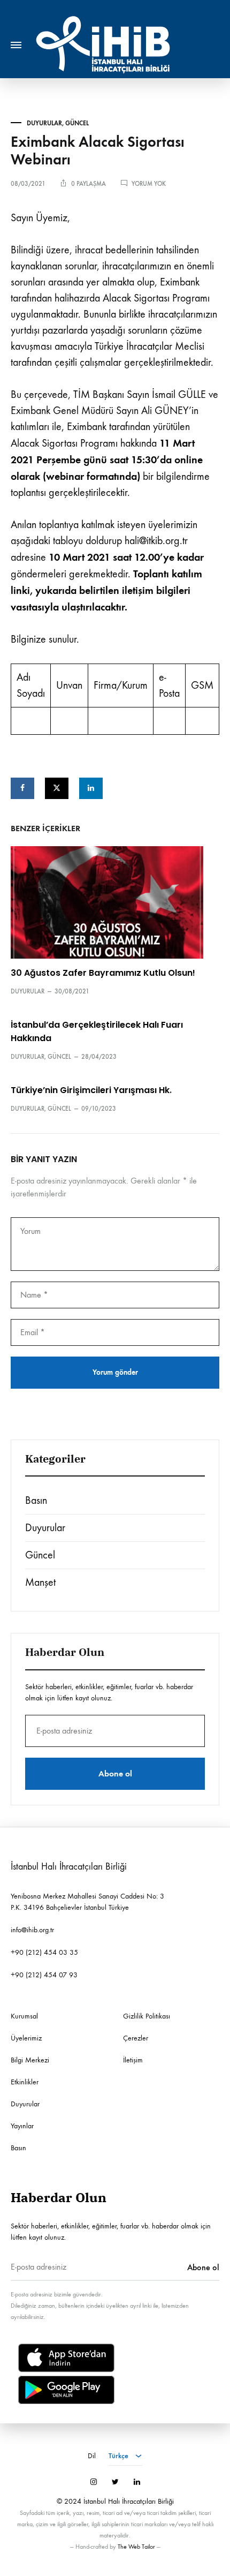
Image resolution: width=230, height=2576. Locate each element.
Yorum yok (149, 184)
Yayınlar (22, 2126)
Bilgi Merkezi (30, 2060)
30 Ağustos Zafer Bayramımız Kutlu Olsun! (103, 973)
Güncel (77, 123)
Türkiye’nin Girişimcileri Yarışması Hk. (91, 1090)
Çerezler (136, 2038)
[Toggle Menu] (16, 45)
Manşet (40, 1582)
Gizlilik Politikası (147, 2016)
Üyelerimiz (26, 2038)
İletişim (133, 2060)
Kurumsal (24, 2016)
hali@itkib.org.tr (156, 541)
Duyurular (44, 123)
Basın (36, 1500)
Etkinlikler (25, 2082)
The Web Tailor (136, 2547)
